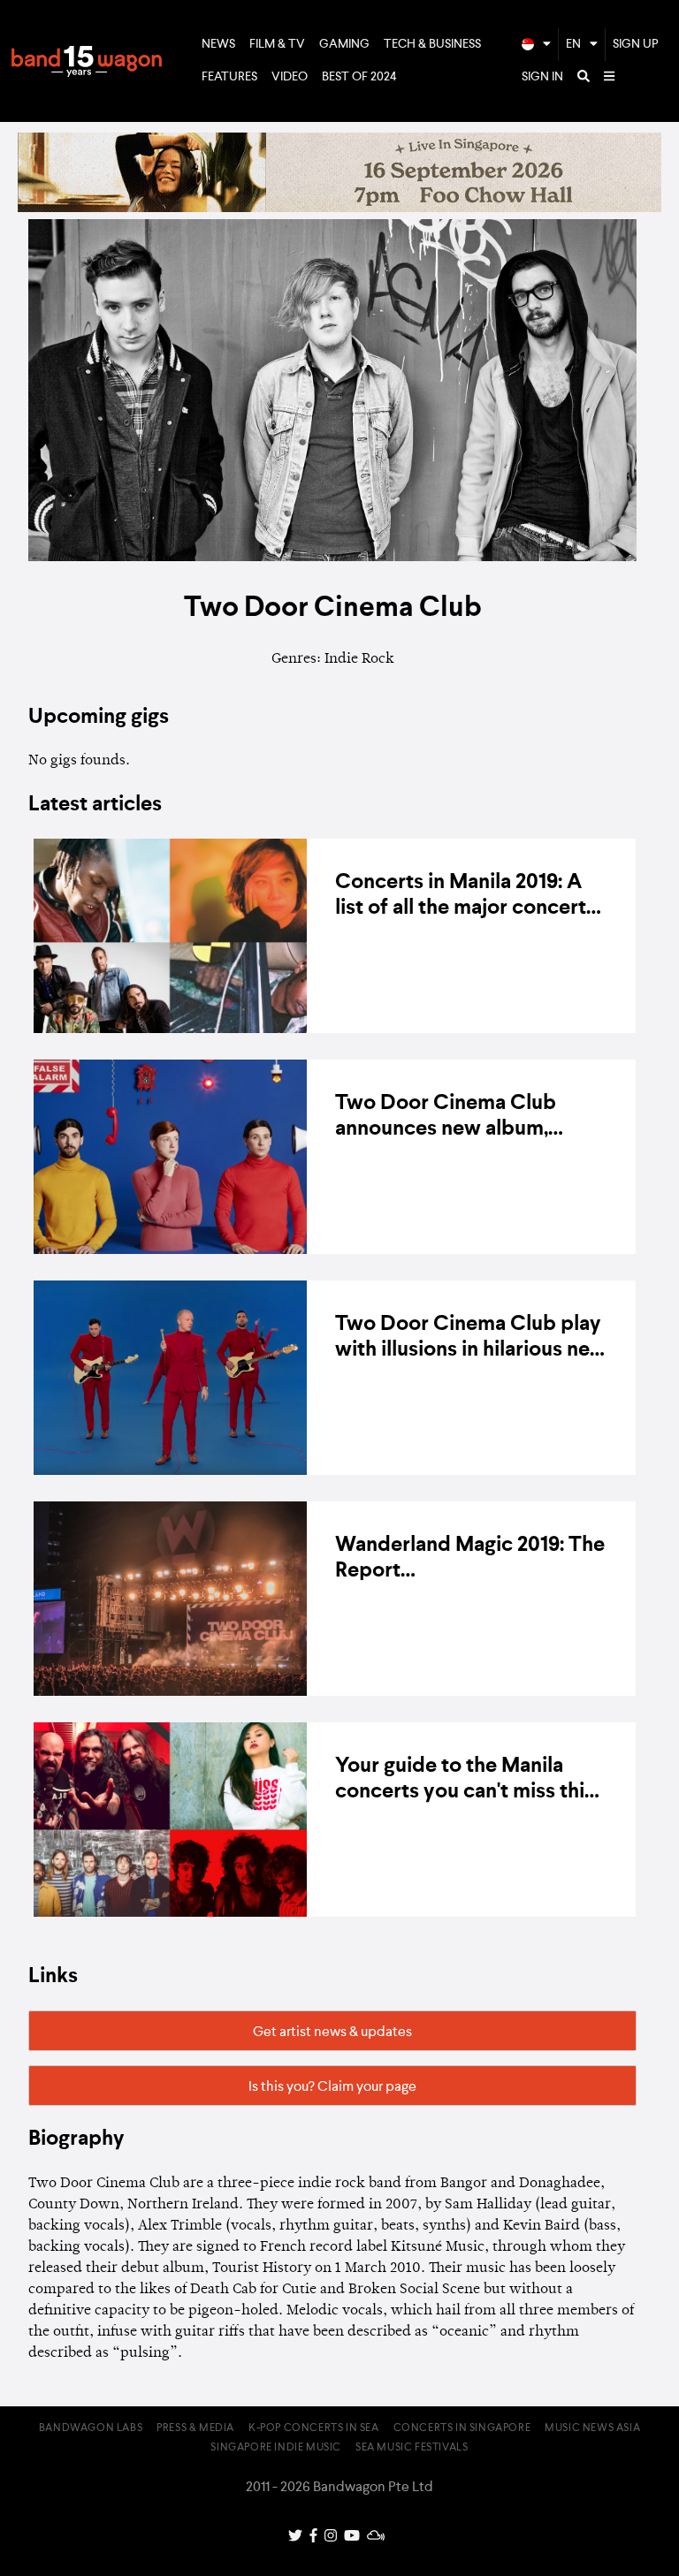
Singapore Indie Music (276, 2448)
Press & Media (195, 2428)
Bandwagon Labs (91, 2428)
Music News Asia (592, 2428)
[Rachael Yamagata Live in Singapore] (339, 209)
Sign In (542, 77)
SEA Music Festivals (412, 2448)
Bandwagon (87, 61)
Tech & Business (432, 44)
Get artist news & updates (332, 2033)
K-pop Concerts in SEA (314, 2428)
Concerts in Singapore (462, 2428)
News (218, 44)
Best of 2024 (359, 77)
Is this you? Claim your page (332, 2087)
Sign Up (636, 44)
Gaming (344, 44)
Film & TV (277, 44)
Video (290, 77)
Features (229, 77)
